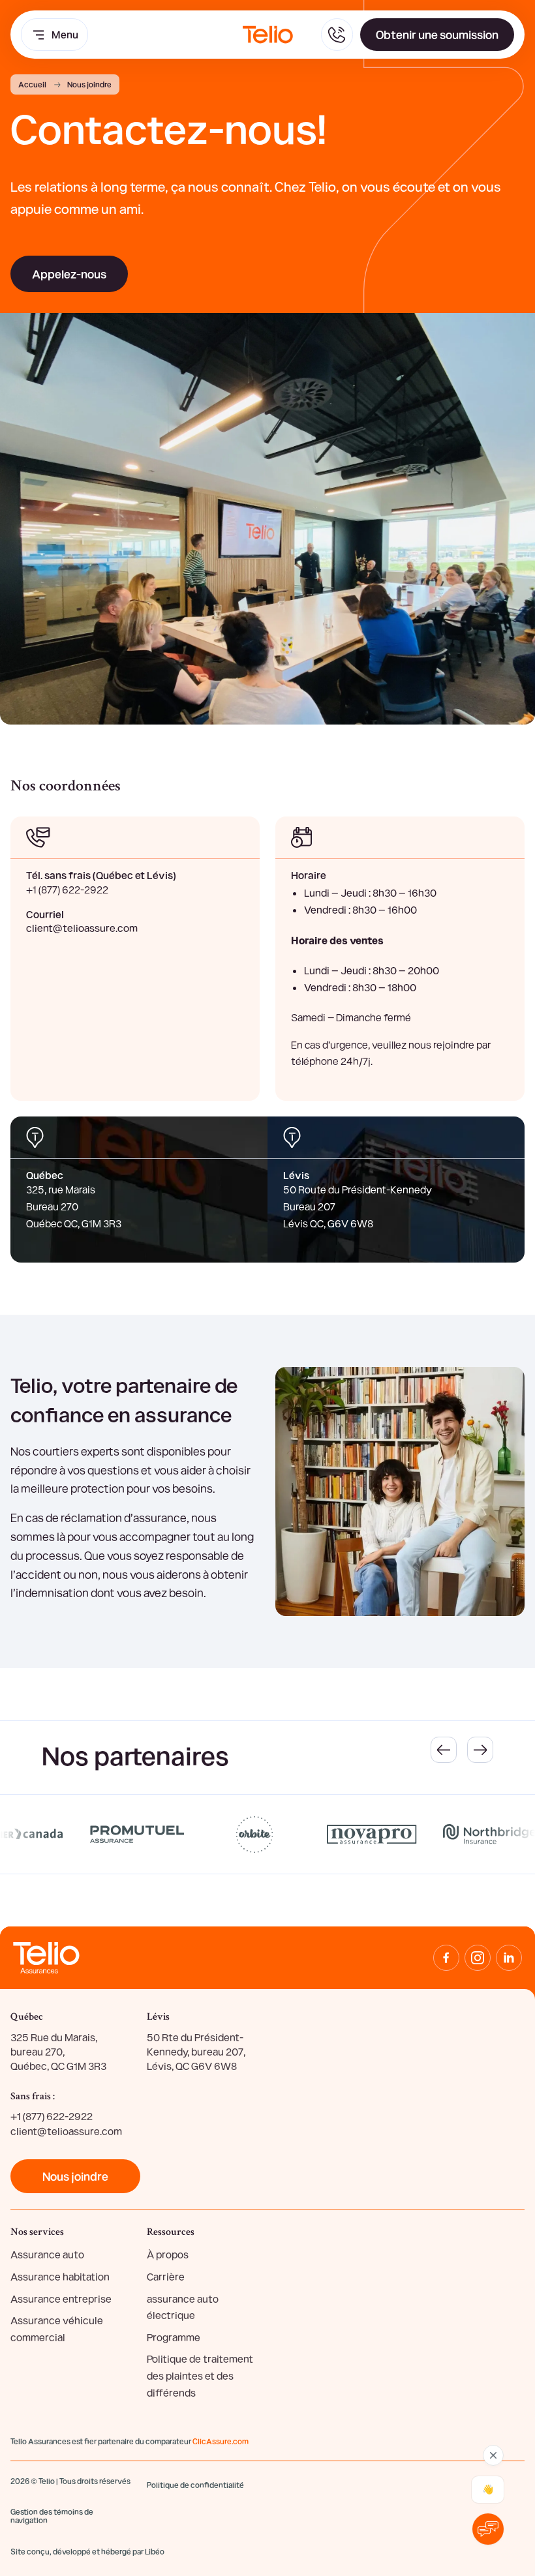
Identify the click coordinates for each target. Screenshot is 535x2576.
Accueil (32, 84)
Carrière (166, 2276)
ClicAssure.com (221, 2441)
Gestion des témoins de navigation (52, 2516)
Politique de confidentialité (195, 2485)
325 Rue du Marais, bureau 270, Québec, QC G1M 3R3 (58, 2052)
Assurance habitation (60, 2276)
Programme (174, 2337)
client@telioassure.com (82, 928)
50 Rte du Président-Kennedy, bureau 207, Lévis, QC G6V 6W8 (196, 2052)
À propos (168, 2254)
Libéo (155, 2551)
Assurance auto (47, 2254)
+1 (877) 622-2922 (67, 889)
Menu (65, 34)
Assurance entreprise (61, 2299)
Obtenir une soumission (437, 34)
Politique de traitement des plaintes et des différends (200, 2375)
